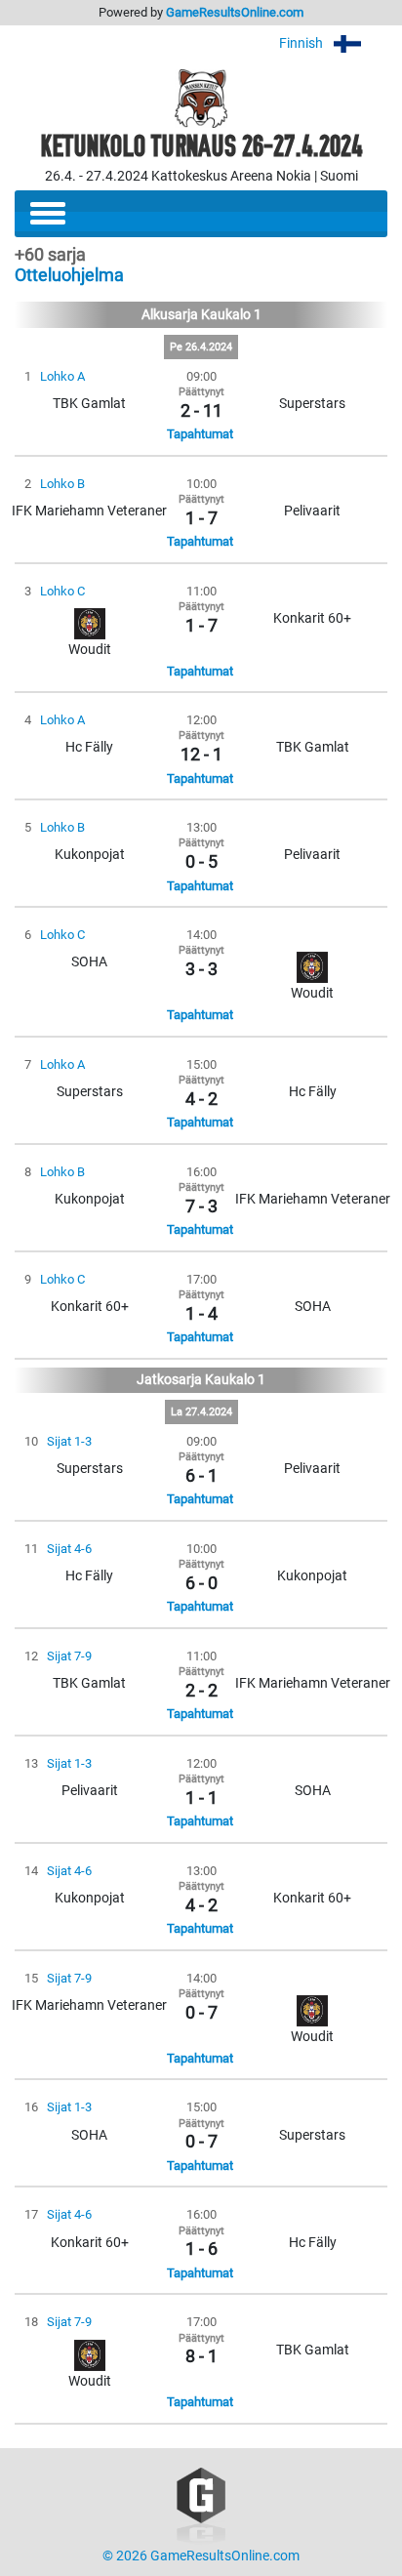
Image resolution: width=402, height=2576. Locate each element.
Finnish (302, 43)
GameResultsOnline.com (235, 12)
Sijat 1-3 (69, 1441)
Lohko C (62, 591)
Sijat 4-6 (69, 1549)
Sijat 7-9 (69, 1656)
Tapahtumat (200, 434)
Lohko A (62, 376)
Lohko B (62, 484)
